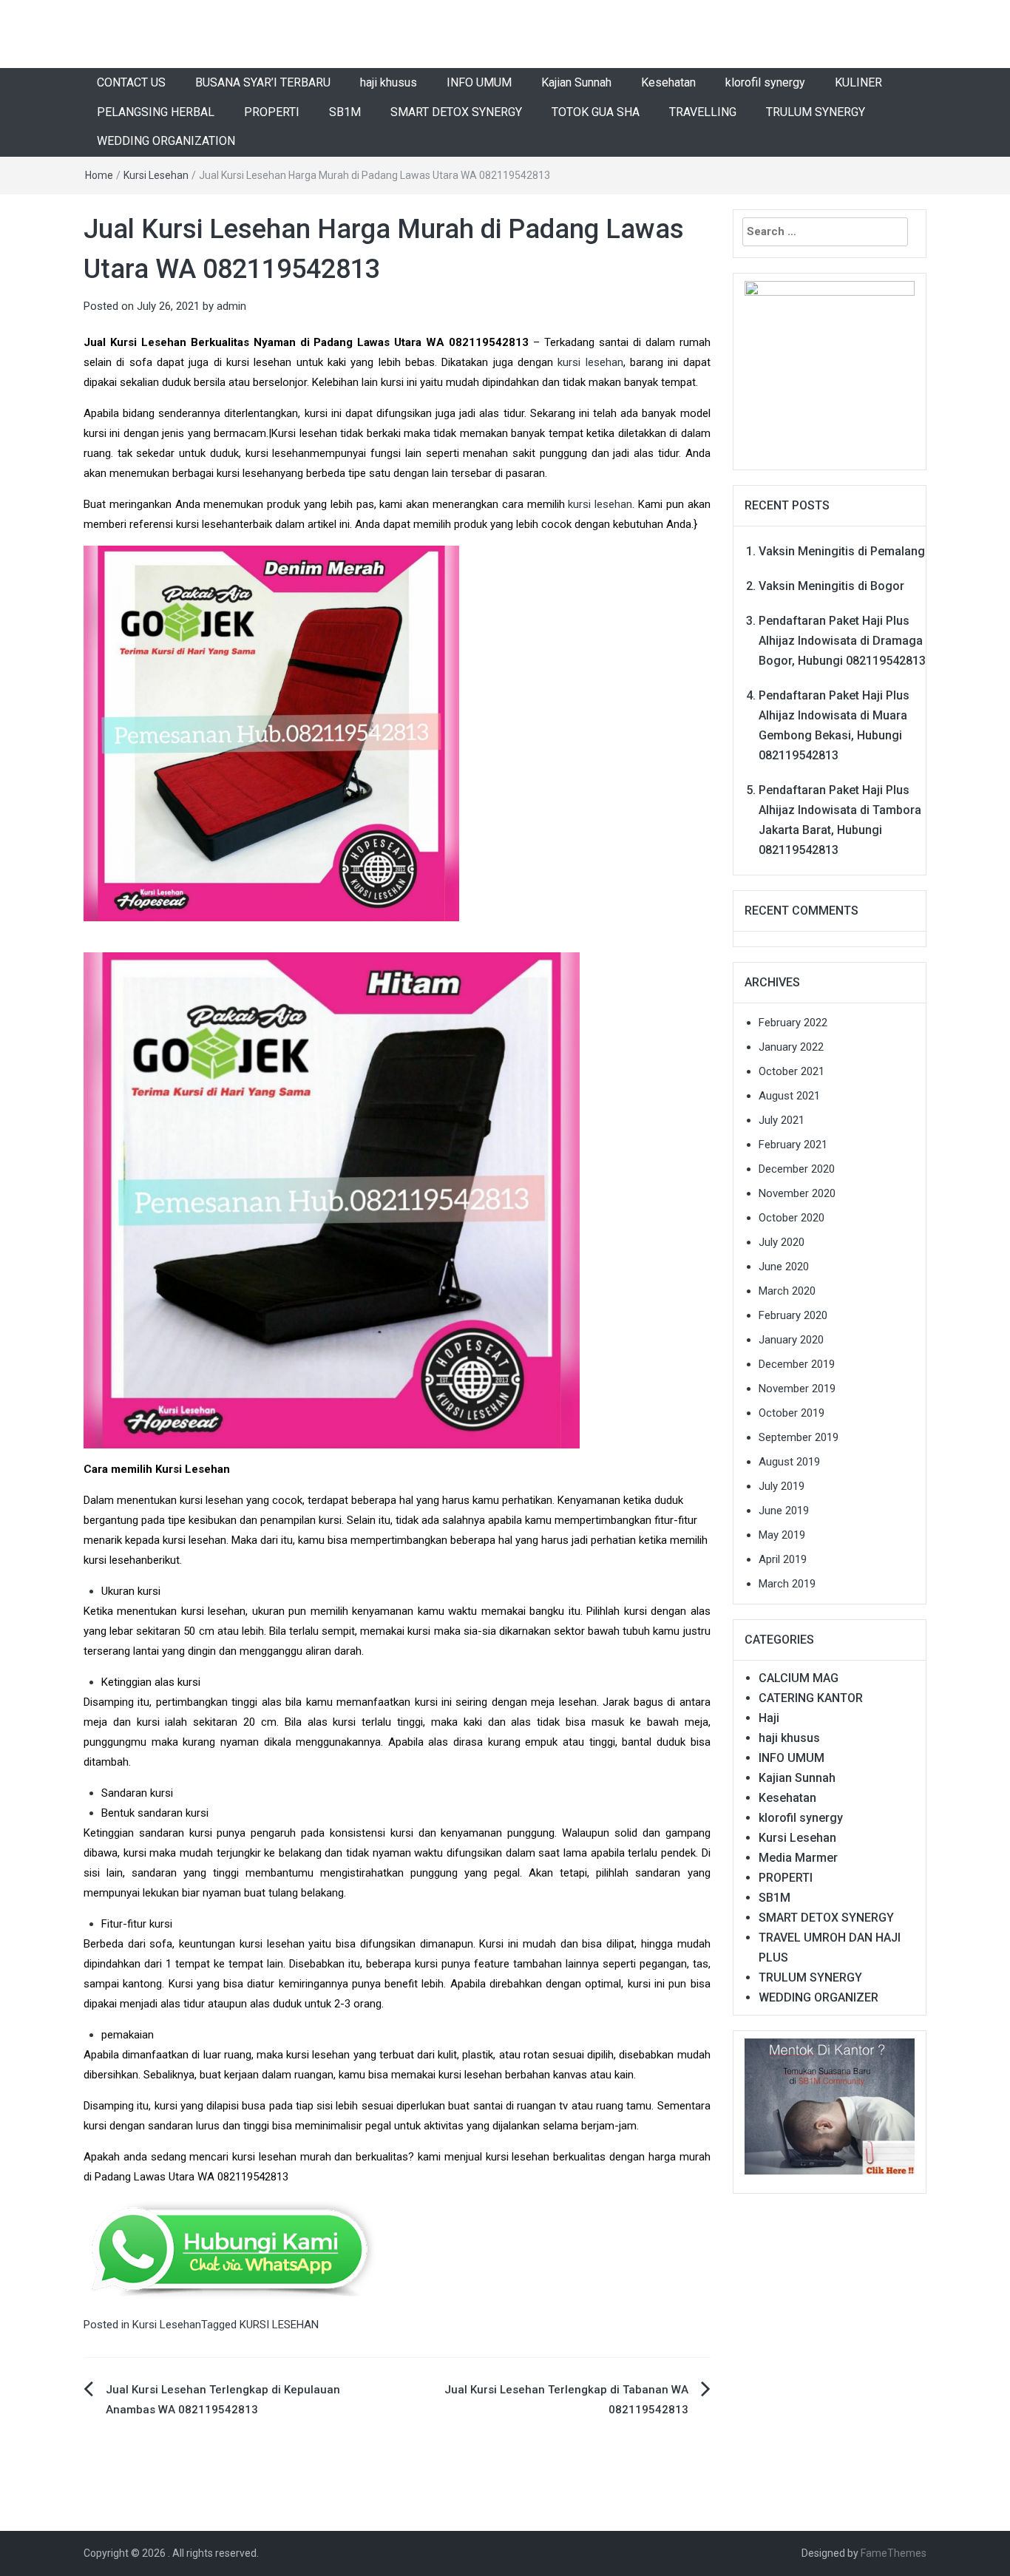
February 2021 (793, 1145)
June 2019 (784, 1511)
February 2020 (793, 1315)
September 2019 (799, 1437)
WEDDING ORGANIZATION (166, 141)
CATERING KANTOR (811, 1698)
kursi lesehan (590, 362)
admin (231, 306)
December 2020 (797, 1169)
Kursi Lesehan (156, 175)
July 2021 (782, 1120)
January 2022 (791, 1047)
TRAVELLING (703, 112)
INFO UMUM (479, 82)
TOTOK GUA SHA (596, 112)
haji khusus (389, 82)
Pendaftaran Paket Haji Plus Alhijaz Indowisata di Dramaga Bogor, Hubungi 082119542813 (842, 641)
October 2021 (792, 1071)
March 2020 (787, 1291)
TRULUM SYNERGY (816, 112)
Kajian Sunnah (576, 82)
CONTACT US (131, 82)
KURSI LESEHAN (279, 2325)
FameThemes (894, 2553)
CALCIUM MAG (799, 1678)
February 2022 (793, 1023)
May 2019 (782, 1535)
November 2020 (797, 1193)
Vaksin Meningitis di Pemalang (842, 551)
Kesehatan (668, 82)
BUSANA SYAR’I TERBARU (263, 82)
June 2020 (784, 1267)
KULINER (858, 82)
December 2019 (797, 1364)
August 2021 (789, 1096)
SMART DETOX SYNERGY (456, 112)
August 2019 (789, 1462)
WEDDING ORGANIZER (818, 1997)
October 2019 (792, 1413)
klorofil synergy (765, 82)
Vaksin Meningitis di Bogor (831, 586)
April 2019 (783, 1559)
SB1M (345, 112)
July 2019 (782, 1486)
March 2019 (787, 1584)
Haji (769, 1718)
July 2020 (782, 1242)
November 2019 (797, 1389)
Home (99, 175)
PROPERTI (272, 112)
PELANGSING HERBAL (156, 112)
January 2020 (791, 1340)
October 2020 (792, 1218)
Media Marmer (798, 1858)
